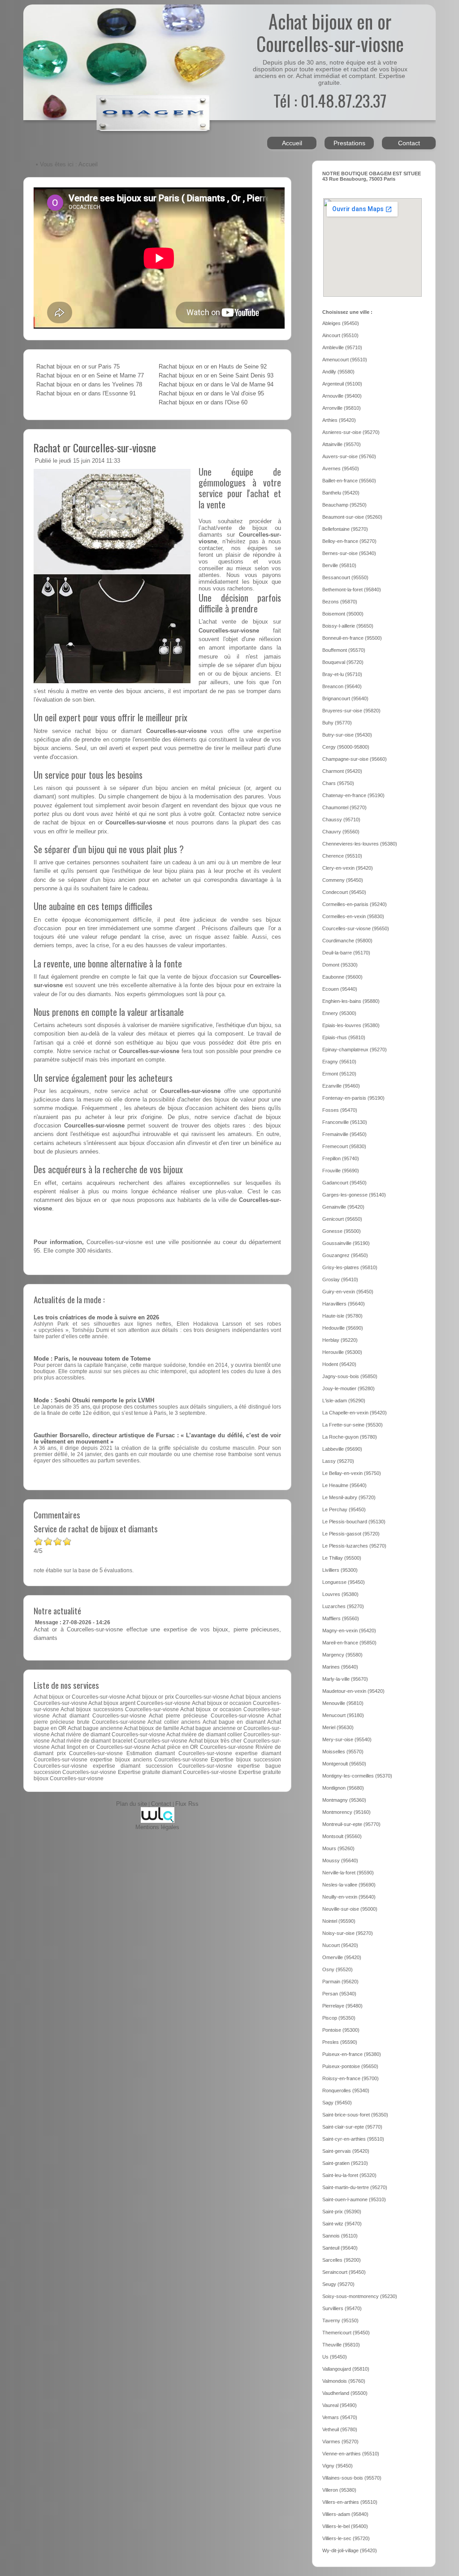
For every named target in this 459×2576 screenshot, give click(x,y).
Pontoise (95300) (341, 2030)
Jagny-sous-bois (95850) (350, 1376)
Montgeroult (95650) (344, 1764)
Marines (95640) (340, 1667)
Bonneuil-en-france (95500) (352, 638)
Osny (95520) (338, 1969)
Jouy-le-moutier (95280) (349, 1388)
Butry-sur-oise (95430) (347, 735)
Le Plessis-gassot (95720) (351, 1534)
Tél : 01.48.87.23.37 (330, 100)
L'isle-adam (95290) (344, 1401)
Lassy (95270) (338, 1461)
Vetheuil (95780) (340, 2429)
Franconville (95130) (345, 1122)
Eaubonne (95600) (342, 977)
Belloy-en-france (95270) (349, 541)
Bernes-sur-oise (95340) (349, 553)
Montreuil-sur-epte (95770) (351, 1824)
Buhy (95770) (337, 723)
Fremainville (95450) (344, 1134)
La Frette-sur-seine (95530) (353, 1425)
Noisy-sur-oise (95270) (348, 1933)
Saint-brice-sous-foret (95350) (355, 2115)
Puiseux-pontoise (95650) (350, 2066)
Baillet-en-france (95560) (349, 481)
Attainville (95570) (342, 444)
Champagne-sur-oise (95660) (355, 759)
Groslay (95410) (340, 1279)
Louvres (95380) (340, 1594)
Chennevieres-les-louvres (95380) (360, 844)
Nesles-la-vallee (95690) (349, 1885)
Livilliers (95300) (340, 1570)
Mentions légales (157, 1827)
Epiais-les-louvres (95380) (351, 1025)
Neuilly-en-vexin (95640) (349, 1897)
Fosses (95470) (340, 1110)
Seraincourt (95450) (344, 2272)
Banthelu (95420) (341, 493)
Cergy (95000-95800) (346, 747)
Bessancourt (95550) (345, 577)
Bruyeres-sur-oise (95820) (351, 711)
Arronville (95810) (342, 408)
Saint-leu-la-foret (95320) (349, 2175)
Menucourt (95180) (343, 1715)
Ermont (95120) (339, 1074)
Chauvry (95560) (341, 832)
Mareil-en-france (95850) (349, 1643)
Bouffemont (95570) (344, 650)
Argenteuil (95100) (342, 384)
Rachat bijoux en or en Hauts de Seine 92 (213, 367)
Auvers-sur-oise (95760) (349, 456)
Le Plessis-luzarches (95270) (354, 1546)
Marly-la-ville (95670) (345, 1679)
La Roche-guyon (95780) (350, 1437)
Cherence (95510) (342, 856)
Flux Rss (187, 1804)
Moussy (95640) (340, 1860)
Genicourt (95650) (342, 1219)
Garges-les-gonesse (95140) (354, 1195)
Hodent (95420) (339, 1364)
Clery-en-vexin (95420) (348, 868)
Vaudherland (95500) (345, 2393)
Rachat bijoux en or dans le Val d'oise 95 (211, 394)
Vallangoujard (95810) (346, 2369)
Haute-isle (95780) (342, 1316)
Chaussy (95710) (341, 820)
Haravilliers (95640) (344, 1304)
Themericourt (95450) (346, 2333)
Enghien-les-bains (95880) (351, 1001)
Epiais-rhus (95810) (344, 1037)
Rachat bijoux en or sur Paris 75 (78, 367)
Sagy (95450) (337, 2103)
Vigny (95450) (338, 2466)
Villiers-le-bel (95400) (345, 2526)
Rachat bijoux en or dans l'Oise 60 (203, 403)
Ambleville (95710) (342, 347)
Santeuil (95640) (340, 2248)
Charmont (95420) (342, 771)
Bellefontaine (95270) (345, 529)
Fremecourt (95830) (344, 1146)
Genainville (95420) (343, 1207)
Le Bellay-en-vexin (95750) (352, 1473)
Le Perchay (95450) (344, 1509)
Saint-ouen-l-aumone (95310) (354, 2199)
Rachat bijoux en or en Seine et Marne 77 (90, 376)
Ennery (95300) (339, 1013)
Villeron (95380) (339, 2490)
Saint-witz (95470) (342, 2224)
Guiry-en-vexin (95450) (348, 1292)
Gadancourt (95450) (344, 1183)
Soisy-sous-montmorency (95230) (360, 2296)
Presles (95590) (340, 2042)
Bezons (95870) (340, 602)
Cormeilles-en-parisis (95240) (355, 904)
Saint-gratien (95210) (345, 2163)
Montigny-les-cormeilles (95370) (357, 1776)
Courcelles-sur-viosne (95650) (356, 928)
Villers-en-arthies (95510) (350, 2502)
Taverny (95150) (340, 2320)
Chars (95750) (338, 783)
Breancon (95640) (342, 686)
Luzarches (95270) (343, 1606)
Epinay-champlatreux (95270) (355, 1049)
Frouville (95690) (341, 1171)
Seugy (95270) (338, 2284)
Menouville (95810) (343, 1703)
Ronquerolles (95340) (346, 2090)
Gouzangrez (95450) (345, 1255)
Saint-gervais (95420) (346, 2151)
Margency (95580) (342, 1655)
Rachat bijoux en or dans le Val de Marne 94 (216, 385)
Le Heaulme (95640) (344, 1485)
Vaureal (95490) (340, 2405)
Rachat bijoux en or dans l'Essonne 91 (86, 394)
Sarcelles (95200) (342, 2260)
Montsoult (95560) (342, 1836)
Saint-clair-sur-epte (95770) (352, 2127)
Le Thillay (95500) (342, 1558)
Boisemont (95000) (343, 614)
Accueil (292, 143)
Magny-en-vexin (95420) (349, 1631)
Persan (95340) (339, 1994)
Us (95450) (335, 2357)
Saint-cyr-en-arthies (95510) (353, 2139)
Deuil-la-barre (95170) (346, 953)
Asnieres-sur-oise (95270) (351, 432)
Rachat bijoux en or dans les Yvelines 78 (89, 385)
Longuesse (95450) (344, 1582)
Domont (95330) (340, 965)
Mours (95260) (338, 1848)
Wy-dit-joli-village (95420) (350, 2550)
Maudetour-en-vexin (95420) (353, 1691)
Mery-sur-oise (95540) (347, 1739)
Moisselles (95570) (343, 1752)
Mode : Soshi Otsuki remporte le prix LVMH (94, 1401)
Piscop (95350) (339, 2018)
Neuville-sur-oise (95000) (350, 1909)
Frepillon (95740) (341, 1158)
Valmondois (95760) (344, 2381)
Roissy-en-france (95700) (351, 2078)
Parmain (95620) (340, 1982)
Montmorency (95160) (346, 1812)
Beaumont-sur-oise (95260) (352, 517)
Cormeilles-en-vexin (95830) (353, 916)
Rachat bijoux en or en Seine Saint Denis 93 (216, 376)
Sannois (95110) (340, 2236)
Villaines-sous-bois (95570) (352, 2478)
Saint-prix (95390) (342, 2212)
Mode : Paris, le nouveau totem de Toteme (92, 1359)
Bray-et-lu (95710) (342, 674)
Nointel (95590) (339, 1921)
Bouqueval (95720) (343, 662)
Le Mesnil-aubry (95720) (349, 1497)
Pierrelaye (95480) (342, 2006)
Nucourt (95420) (340, 1945)
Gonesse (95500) (342, 1231)
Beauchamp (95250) (344, 505)
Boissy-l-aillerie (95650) (348, 626)
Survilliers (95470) (342, 2308)
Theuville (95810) (341, 2345)
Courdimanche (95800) (347, 941)
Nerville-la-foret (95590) (348, 1873)
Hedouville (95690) (343, 1328)
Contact (409, 143)
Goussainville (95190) (346, 1243)
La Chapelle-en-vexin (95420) (355, 1413)
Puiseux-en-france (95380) (352, 2054)
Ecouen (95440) (340, 989)
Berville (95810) (339, 565)
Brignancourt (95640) (345, 698)
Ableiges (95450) (341, 323)
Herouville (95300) (342, 1352)
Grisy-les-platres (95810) (350, 1267)
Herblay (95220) (340, 1340)
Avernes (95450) (341, 468)
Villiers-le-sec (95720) (346, 2538)
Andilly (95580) (338, 372)
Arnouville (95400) (342, 396)
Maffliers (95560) (341, 1618)
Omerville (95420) (342, 1957)
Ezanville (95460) (341, 1086)
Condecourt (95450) (344, 892)
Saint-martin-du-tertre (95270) (355, 2187)
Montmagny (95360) (344, 1800)
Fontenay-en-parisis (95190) (353, 1098)
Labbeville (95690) (342, 1449)
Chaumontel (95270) (344, 807)
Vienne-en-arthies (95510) (351, 2454)
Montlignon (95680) (343, 1788)
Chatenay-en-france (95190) (353, 795)
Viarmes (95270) (340, 2442)
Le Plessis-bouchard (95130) (354, 1522)
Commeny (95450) (343, 880)
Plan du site (132, 1804)
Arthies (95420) (339, 420)
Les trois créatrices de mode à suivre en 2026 (96, 1318)
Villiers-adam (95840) (345, 2514)
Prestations (349, 143)
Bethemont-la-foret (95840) (352, 590)
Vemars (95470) (340, 2417)
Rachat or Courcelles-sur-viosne (95, 447)
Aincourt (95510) (340, 335)
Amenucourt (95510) (345, 360)
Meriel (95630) (338, 1727)
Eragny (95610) (339, 1062)
